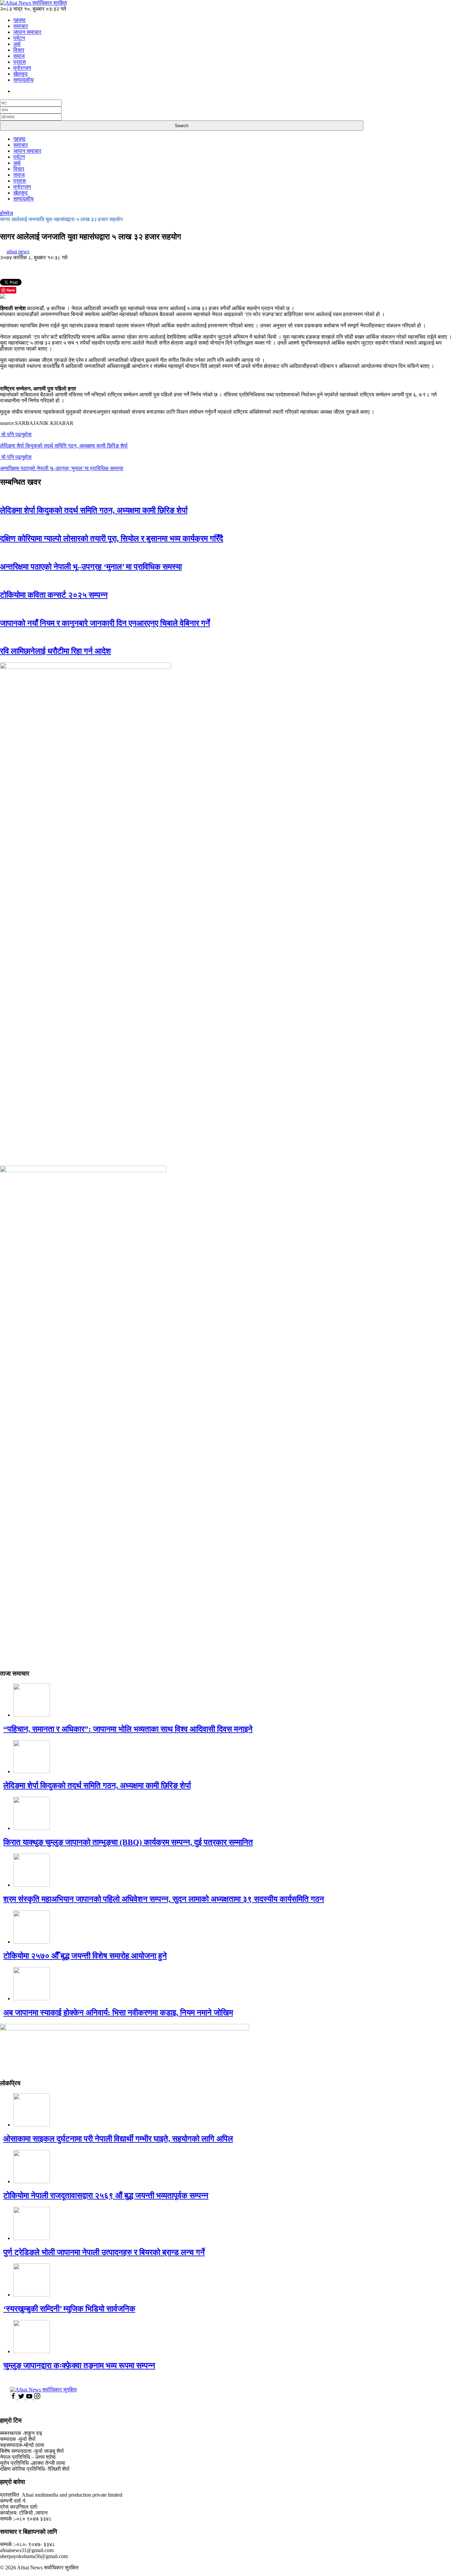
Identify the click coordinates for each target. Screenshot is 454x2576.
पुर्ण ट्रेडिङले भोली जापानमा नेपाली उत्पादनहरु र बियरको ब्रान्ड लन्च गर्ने (104, 2252)
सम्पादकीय (23, 80)
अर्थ (17, 44)
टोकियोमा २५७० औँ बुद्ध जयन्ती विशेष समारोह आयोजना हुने (85, 1956)
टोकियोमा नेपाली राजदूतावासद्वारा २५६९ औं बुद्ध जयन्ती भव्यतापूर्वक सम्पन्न (106, 2196)
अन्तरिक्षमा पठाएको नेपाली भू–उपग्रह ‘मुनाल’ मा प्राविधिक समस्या (91, 567)
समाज (19, 56)
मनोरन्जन (22, 68)
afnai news (18, 251)
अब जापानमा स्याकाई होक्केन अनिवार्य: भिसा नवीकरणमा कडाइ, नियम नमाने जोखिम (118, 2013)
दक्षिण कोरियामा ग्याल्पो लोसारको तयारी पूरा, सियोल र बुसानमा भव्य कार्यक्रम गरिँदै (112, 539)
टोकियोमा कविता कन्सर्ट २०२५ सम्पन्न (54, 595)
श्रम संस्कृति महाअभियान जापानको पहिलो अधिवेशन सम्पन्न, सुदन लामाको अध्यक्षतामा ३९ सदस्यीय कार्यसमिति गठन (164, 1899)
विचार (19, 50)
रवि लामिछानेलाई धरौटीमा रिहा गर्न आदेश (56, 651)
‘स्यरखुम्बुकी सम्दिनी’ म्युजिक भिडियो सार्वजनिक (69, 2309)
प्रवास (20, 62)
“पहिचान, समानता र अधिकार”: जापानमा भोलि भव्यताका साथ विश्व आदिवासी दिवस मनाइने (128, 1729)
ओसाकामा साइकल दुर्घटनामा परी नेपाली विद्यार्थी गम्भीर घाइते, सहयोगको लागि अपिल (118, 2139)
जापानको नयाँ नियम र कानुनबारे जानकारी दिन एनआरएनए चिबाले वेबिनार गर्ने (105, 623)
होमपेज (6, 213)
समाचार (21, 26)
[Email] (3, 297)
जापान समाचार (27, 32)
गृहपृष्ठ (19, 20)
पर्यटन (19, 38)
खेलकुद (20, 74)
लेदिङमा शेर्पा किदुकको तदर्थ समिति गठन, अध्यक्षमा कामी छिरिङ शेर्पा (94, 510)
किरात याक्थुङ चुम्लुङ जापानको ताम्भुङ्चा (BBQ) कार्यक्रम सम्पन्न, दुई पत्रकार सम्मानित (128, 1842)
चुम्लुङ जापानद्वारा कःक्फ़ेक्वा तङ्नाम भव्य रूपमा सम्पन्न (79, 2366)
